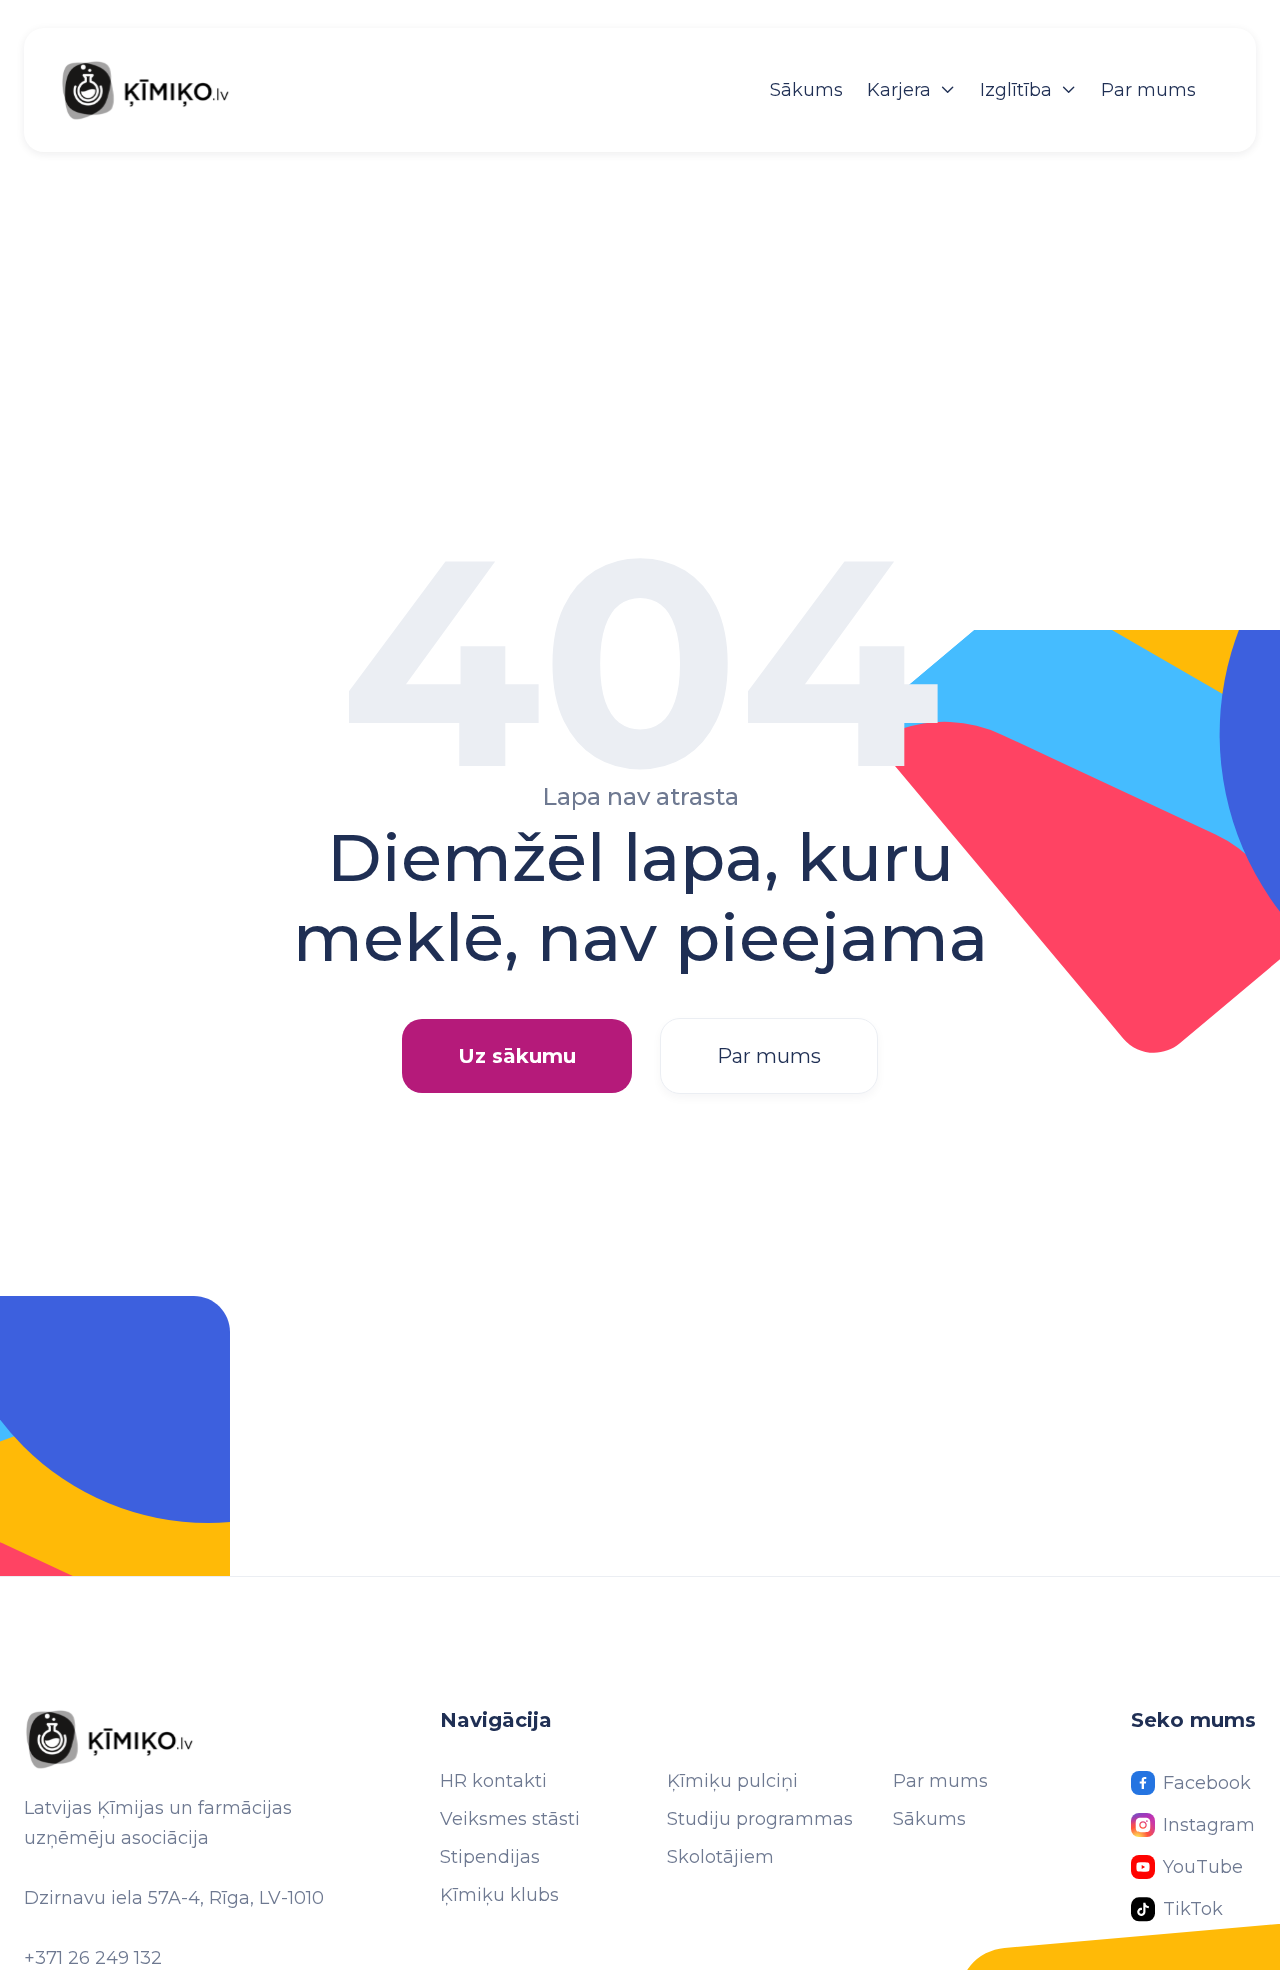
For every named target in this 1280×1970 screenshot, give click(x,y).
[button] (911, 90)
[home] (166, 90)
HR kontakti (493, 1781)
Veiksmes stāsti (510, 1819)
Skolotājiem (720, 1857)
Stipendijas (490, 1857)
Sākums (806, 90)
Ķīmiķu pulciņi (732, 1781)
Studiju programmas (760, 1819)
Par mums (1148, 90)
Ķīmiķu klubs (499, 1895)
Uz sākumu (517, 1056)
